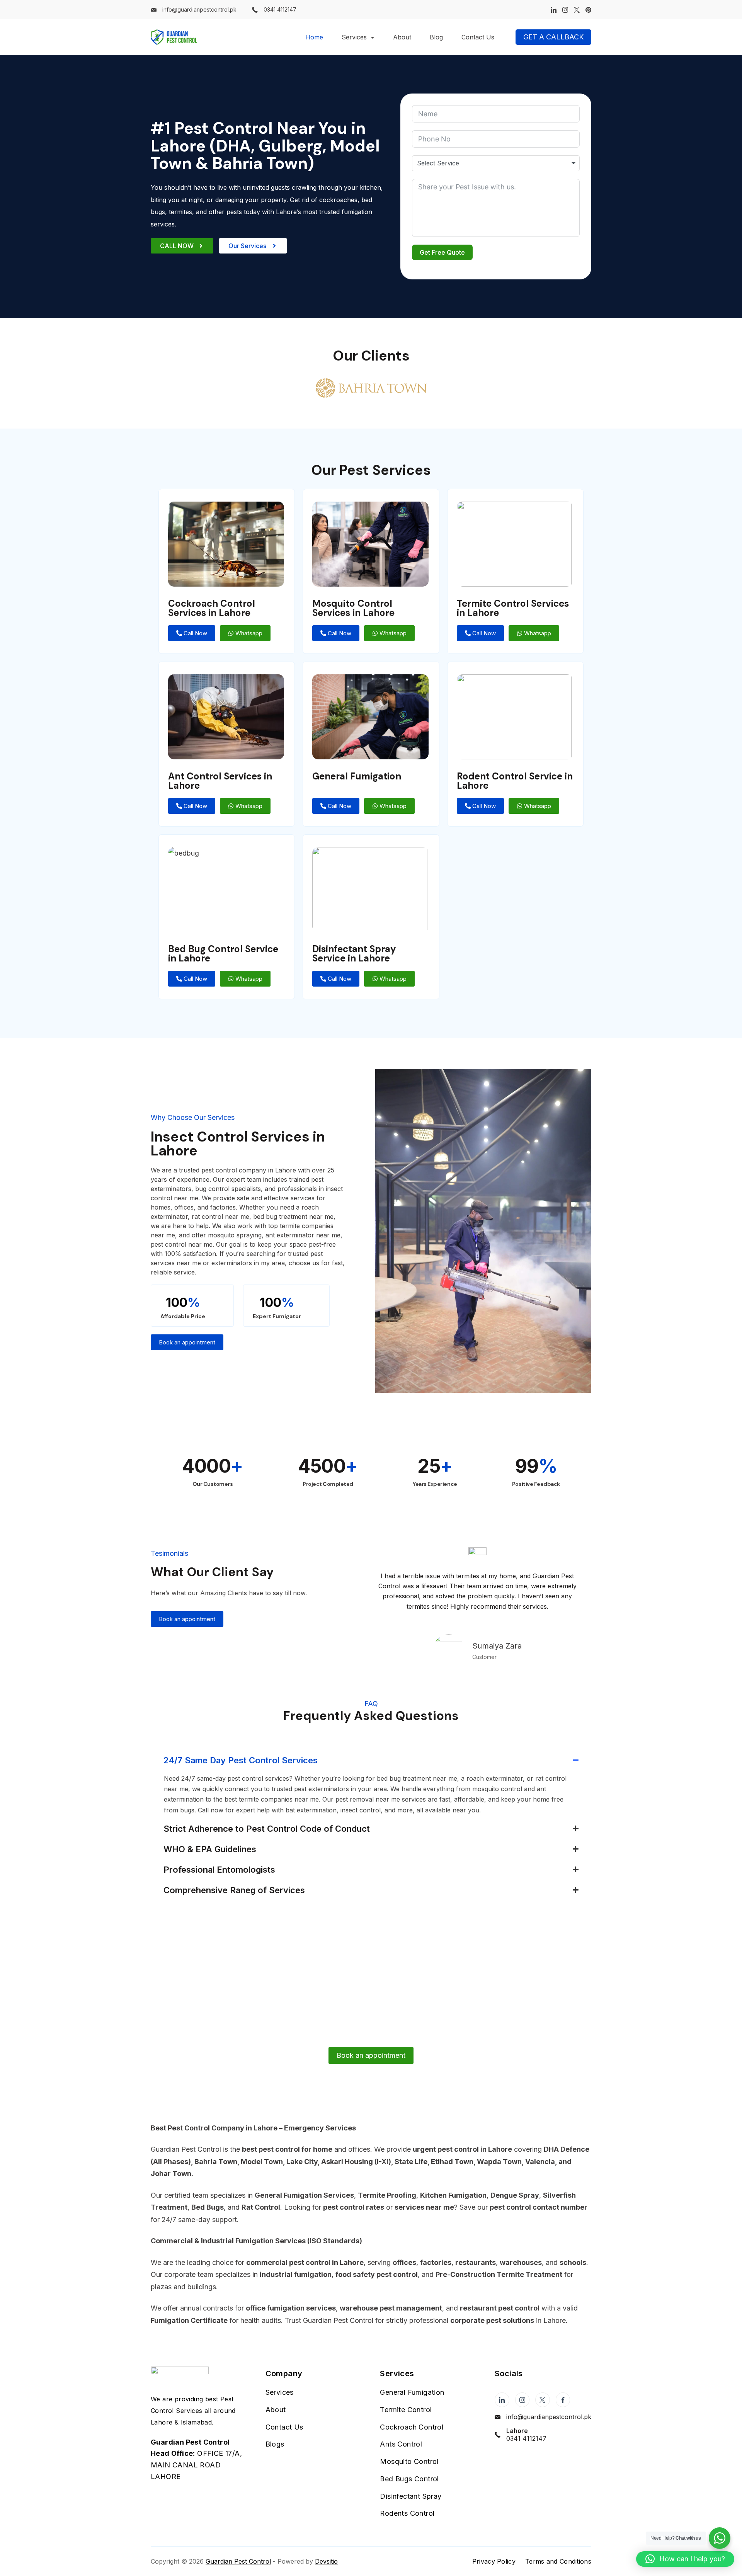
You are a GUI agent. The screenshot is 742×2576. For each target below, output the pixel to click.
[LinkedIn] (554, 10)
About (402, 37)
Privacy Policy (494, 2561)
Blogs (275, 2444)
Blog (436, 37)
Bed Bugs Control (409, 2479)
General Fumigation (357, 776)
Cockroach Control (412, 2427)
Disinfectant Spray (411, 2496)
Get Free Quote (442, 252)
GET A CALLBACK (553, 37)
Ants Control (401, 2444)
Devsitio (326, 2561)
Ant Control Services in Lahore (220, 781)
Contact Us (478, 37)
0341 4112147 (280, 9)
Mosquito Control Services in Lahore (353, 608)
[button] (685, 2559)
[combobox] (496, 163)
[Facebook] (563, 2400)
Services (354, 37)
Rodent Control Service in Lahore (515, 781)
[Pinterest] (588, 10)
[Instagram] (565, 10)
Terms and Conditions (558, 2561)
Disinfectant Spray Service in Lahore (354, 954)
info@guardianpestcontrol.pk (199, 9)
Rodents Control (407, 2513)
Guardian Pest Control (238, 2561)
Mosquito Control (409, 2461)
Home (314, 37)
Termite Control (406, 2410)
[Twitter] (577, 10)
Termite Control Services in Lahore (513, 608)
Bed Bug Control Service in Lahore (223, 954)
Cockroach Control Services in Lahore (212, 608)
